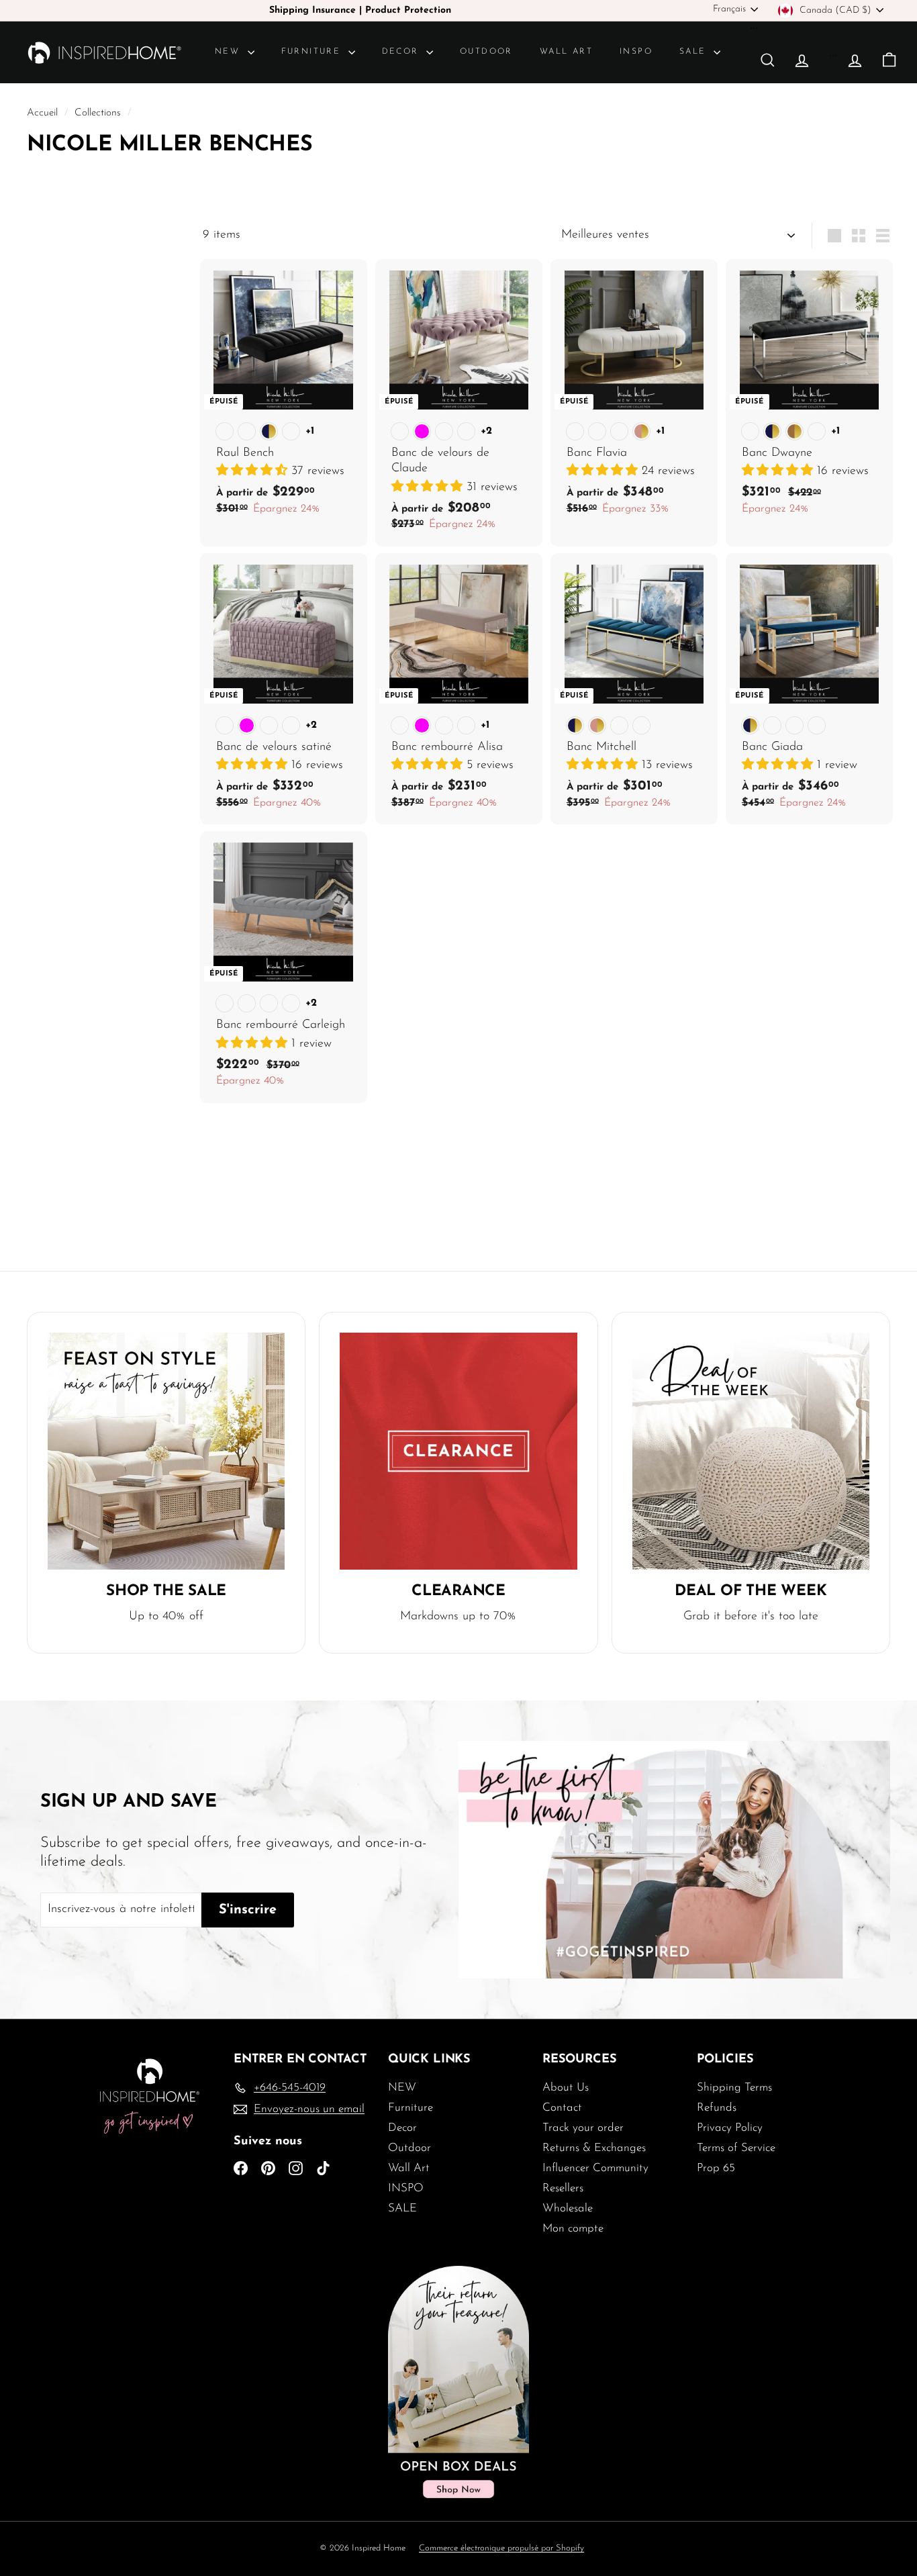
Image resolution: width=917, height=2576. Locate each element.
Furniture (313, 52)
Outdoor (486, 52)
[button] (254, 471)
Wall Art (566, 52)
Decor (402, 52)
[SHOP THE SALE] (166, 1451)
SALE (695, 52)
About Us (566, 2088)
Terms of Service (736, 2148)
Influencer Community (595, 2168)
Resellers (563, 2188)
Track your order (583, 2128)
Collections (99, 113)
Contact (562, 2108)
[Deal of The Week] (751, 1451)
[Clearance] (458, 1451)
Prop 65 (716, 2168)
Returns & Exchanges (594, 2148)
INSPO (636, 52)
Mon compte (573, 2229)
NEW (230, 52)
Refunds (717, 2108)
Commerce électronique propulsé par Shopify (501, 2548)
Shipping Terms (734, 2088)
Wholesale (568, 2208)
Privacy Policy (730, 2128)
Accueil (44, 113)
